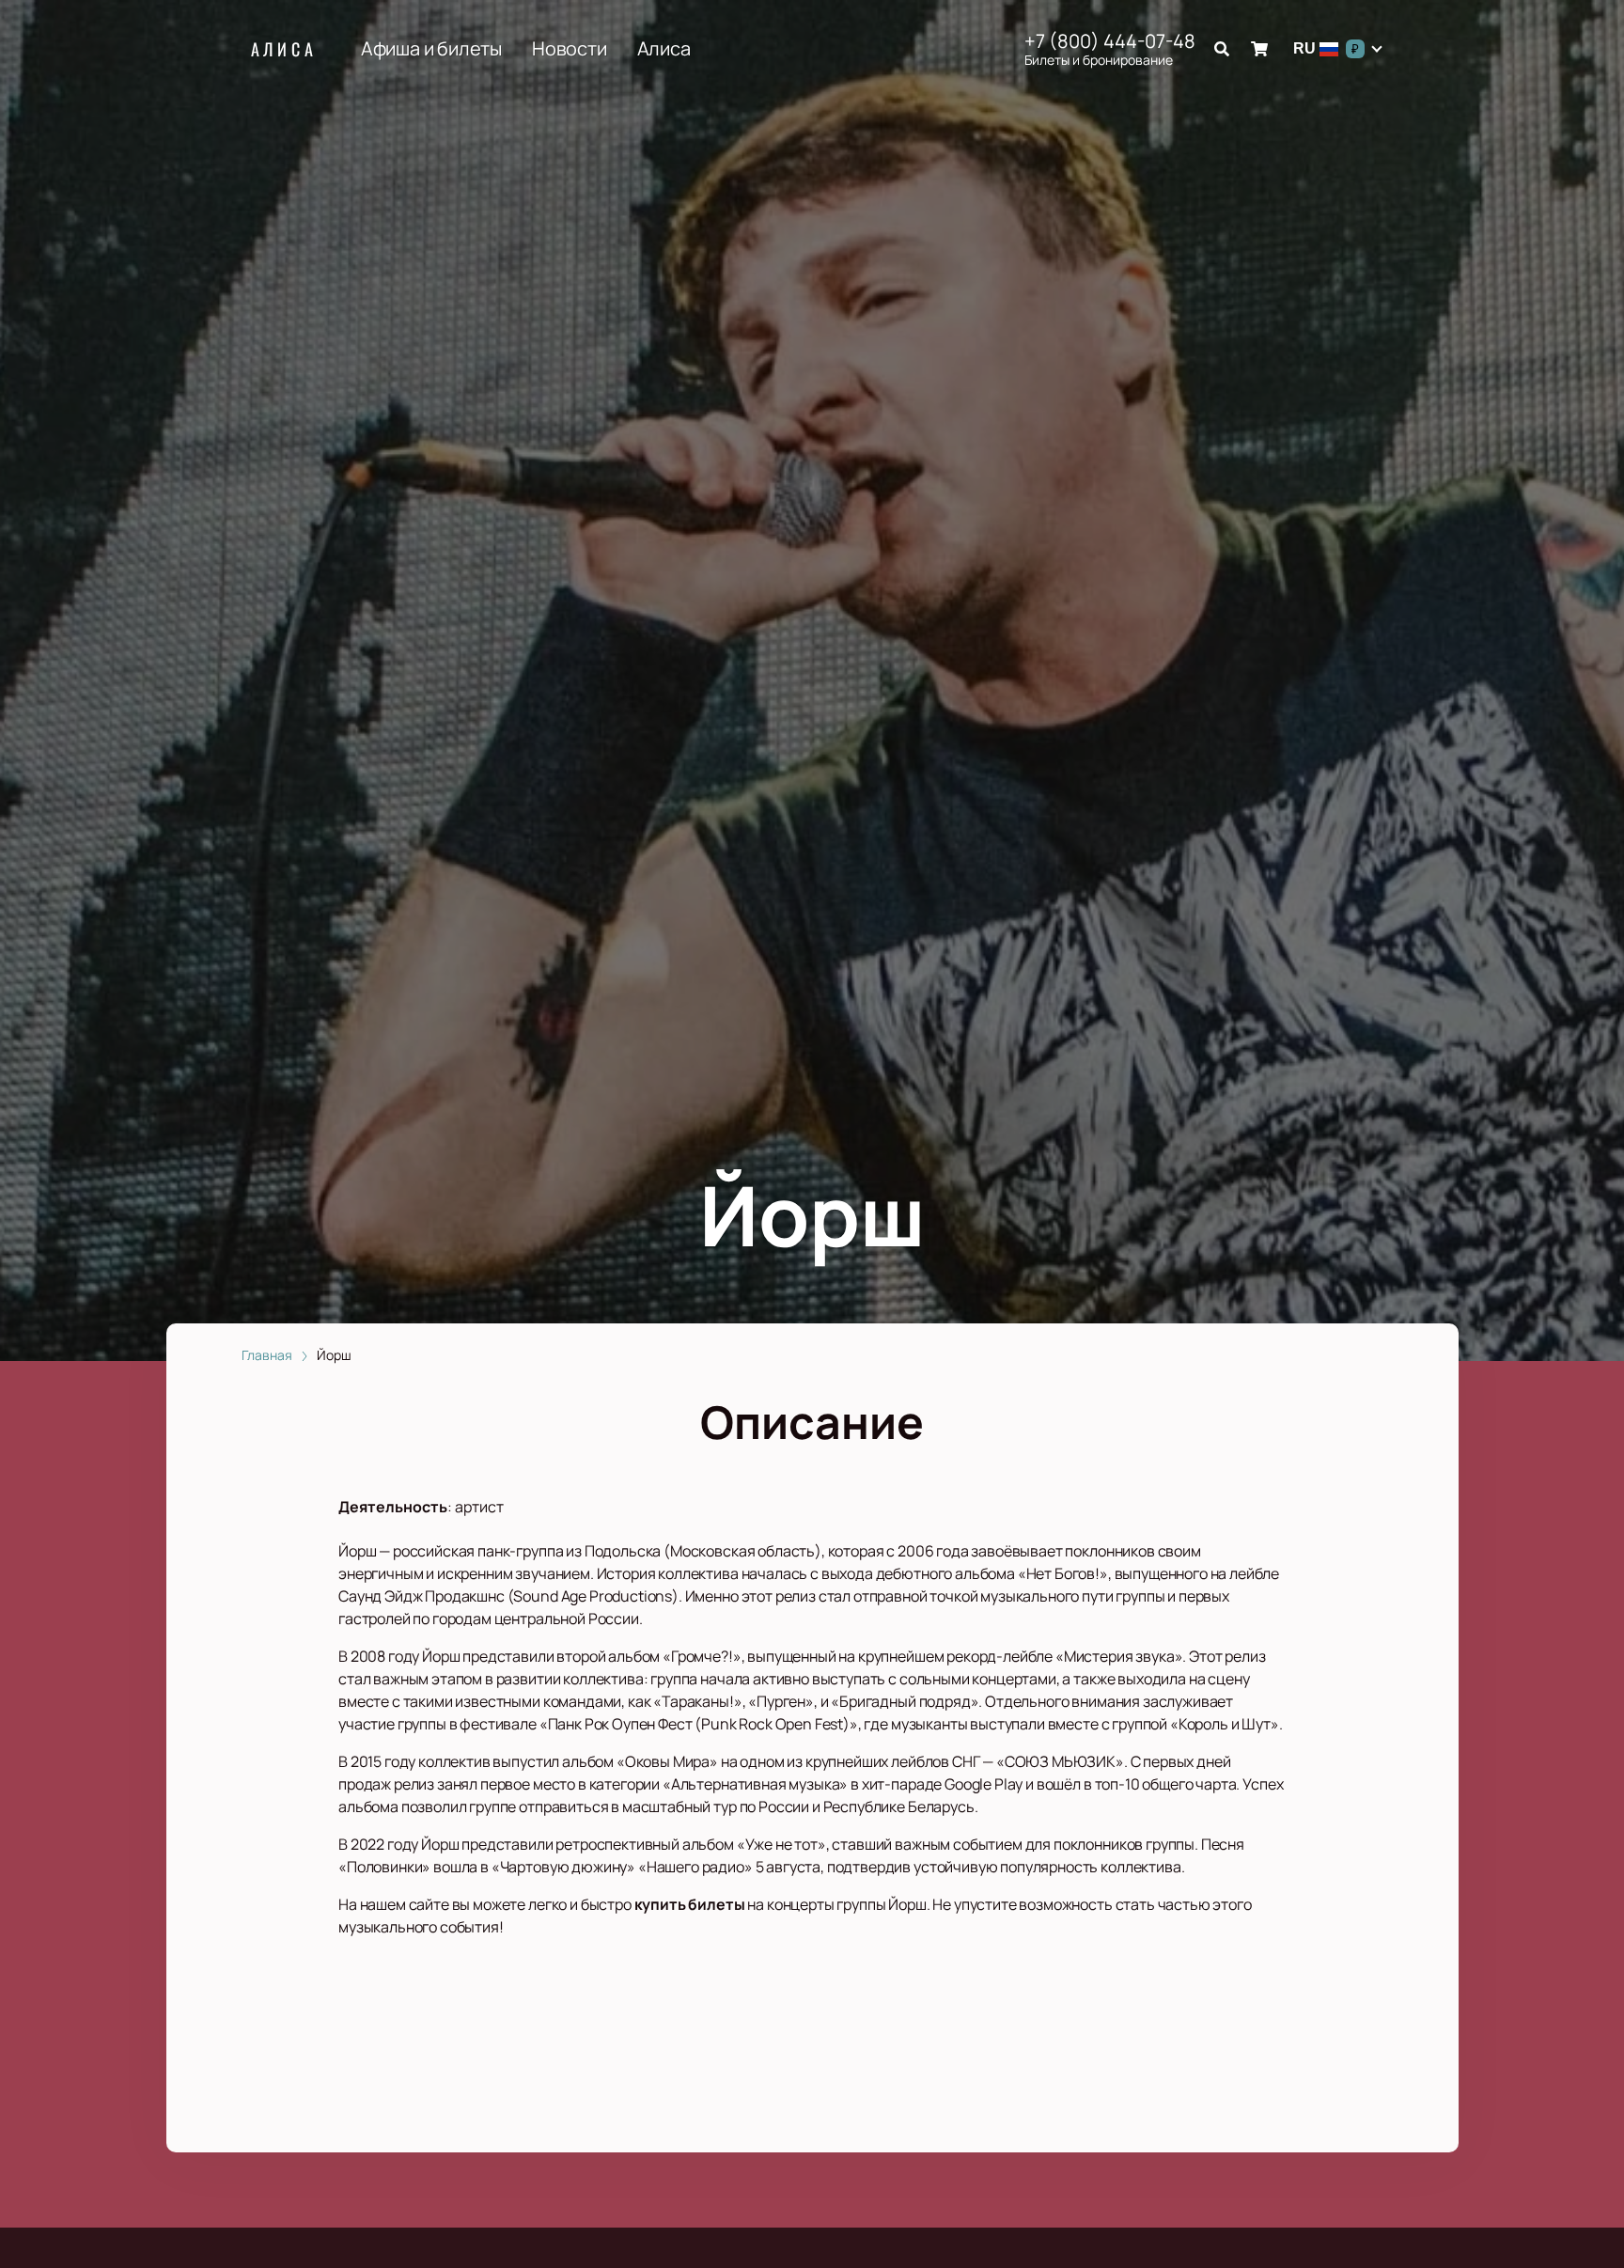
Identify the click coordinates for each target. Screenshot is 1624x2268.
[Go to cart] (1259, 49)
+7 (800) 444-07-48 (1110, 41)
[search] (1222, 49)
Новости (570, 49)
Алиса (284, 49)
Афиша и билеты (431, 49)
